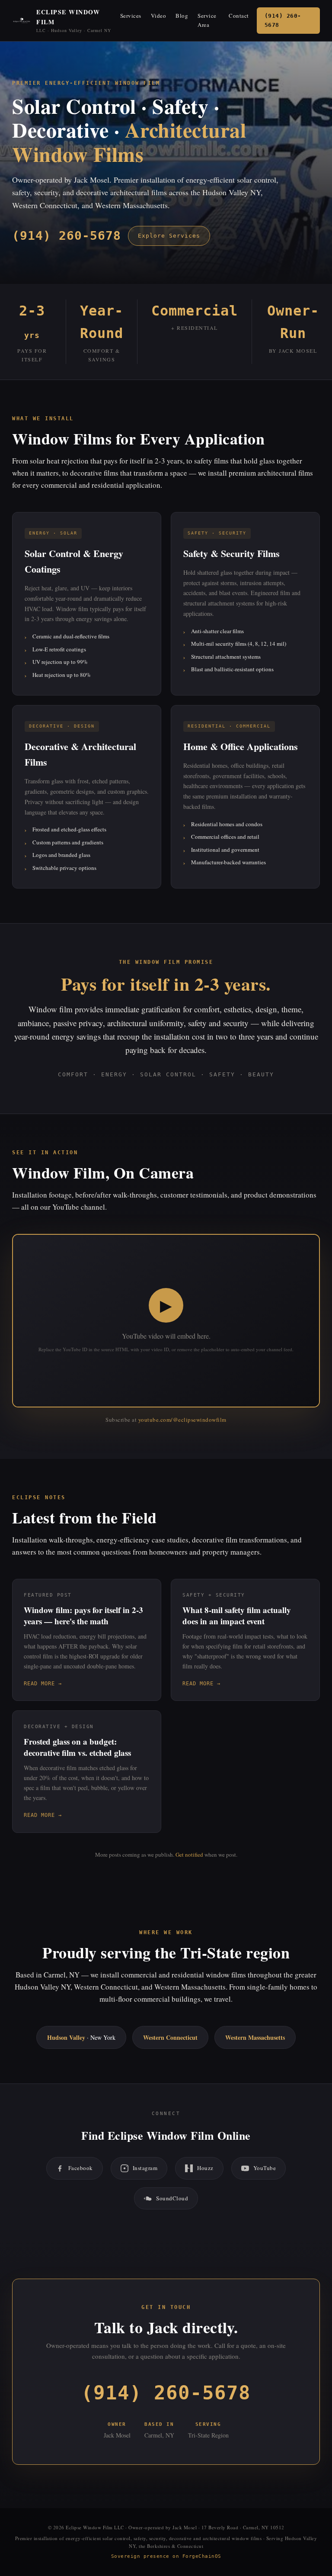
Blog (182, 16)
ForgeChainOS (202, 2556)
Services (131, 16)
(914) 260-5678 (283, 20)
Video (159, 16)
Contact (239, 16)
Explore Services (169, 236)
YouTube (265, 2168)
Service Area (207, 20)
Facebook (81, 2168)
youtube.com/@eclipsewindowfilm (182, 1420)
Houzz (205, 2168)
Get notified (189, 1855)
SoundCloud (172, 2198)
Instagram (145, 2168)
